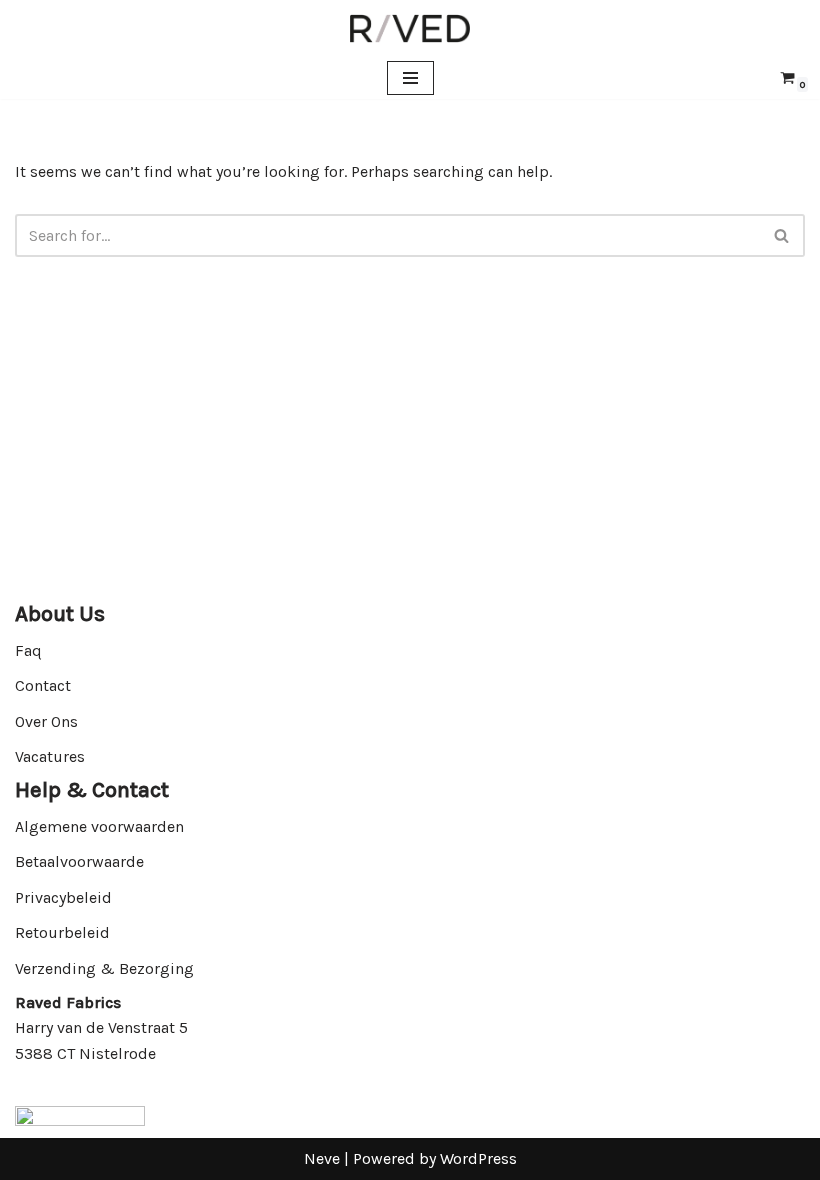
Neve (322, 1158)
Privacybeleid (63, 897)
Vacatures (50, 756)
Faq (28, 650)
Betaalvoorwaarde (79, 861)
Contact (43, 685)
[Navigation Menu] (410, 78)
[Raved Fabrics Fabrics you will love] (410, 28)
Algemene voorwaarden (99, 826)
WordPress (478, 1158)
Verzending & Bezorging (104, 968)
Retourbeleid (62, 932)
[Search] (782, 235)
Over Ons (46, 721)
